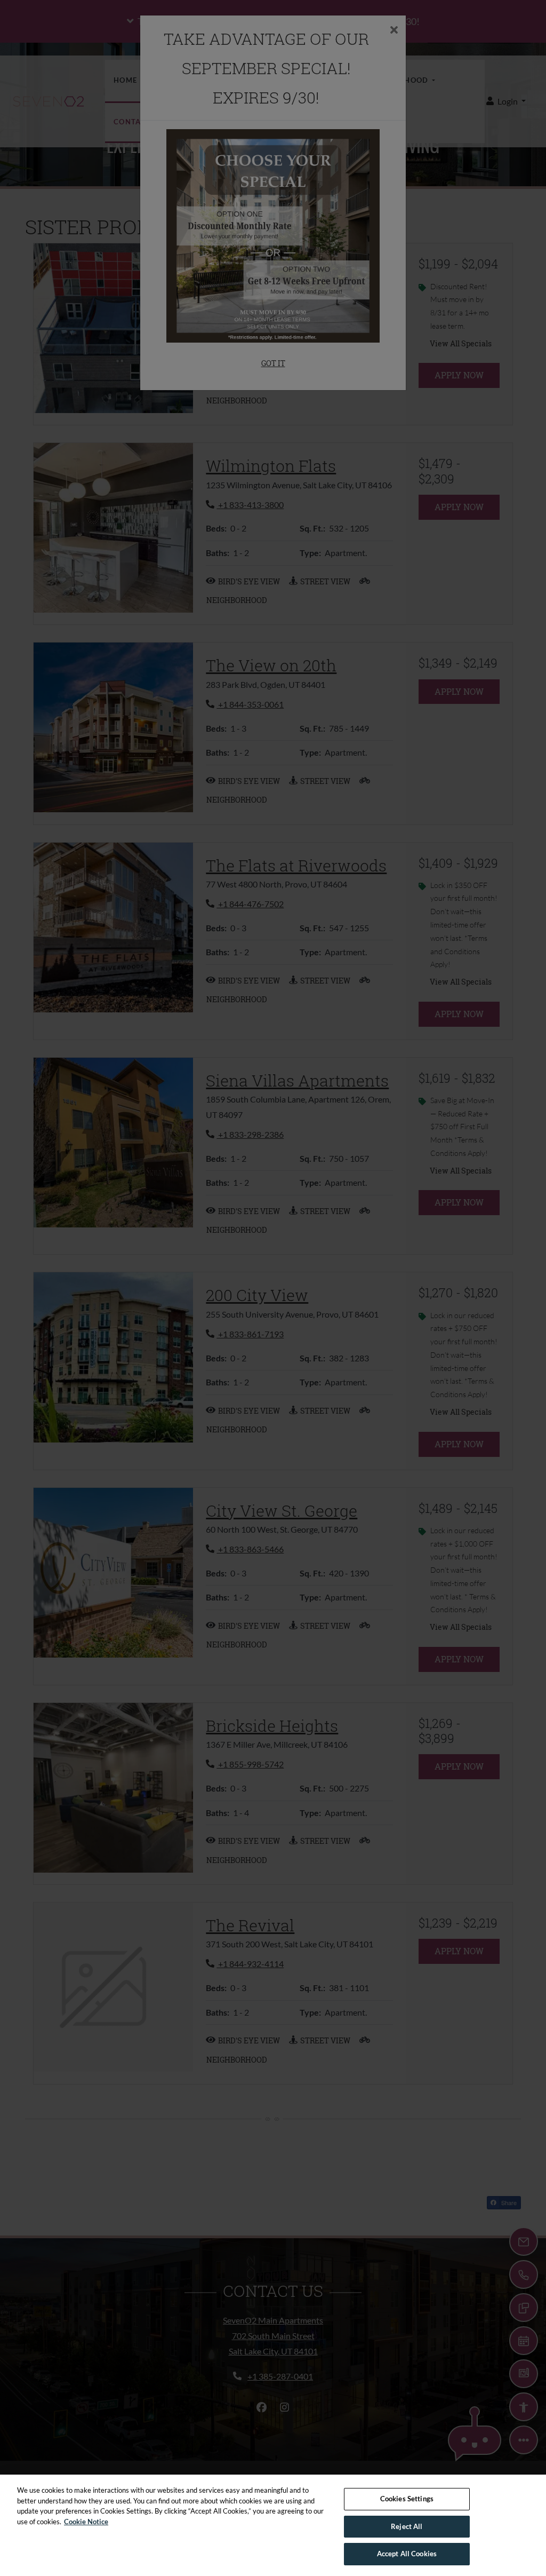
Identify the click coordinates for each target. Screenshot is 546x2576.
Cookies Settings (407, 2499)
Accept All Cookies (407, 2554)
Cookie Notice (86, 2522)
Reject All (407, 2526)
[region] (273, 2525)
